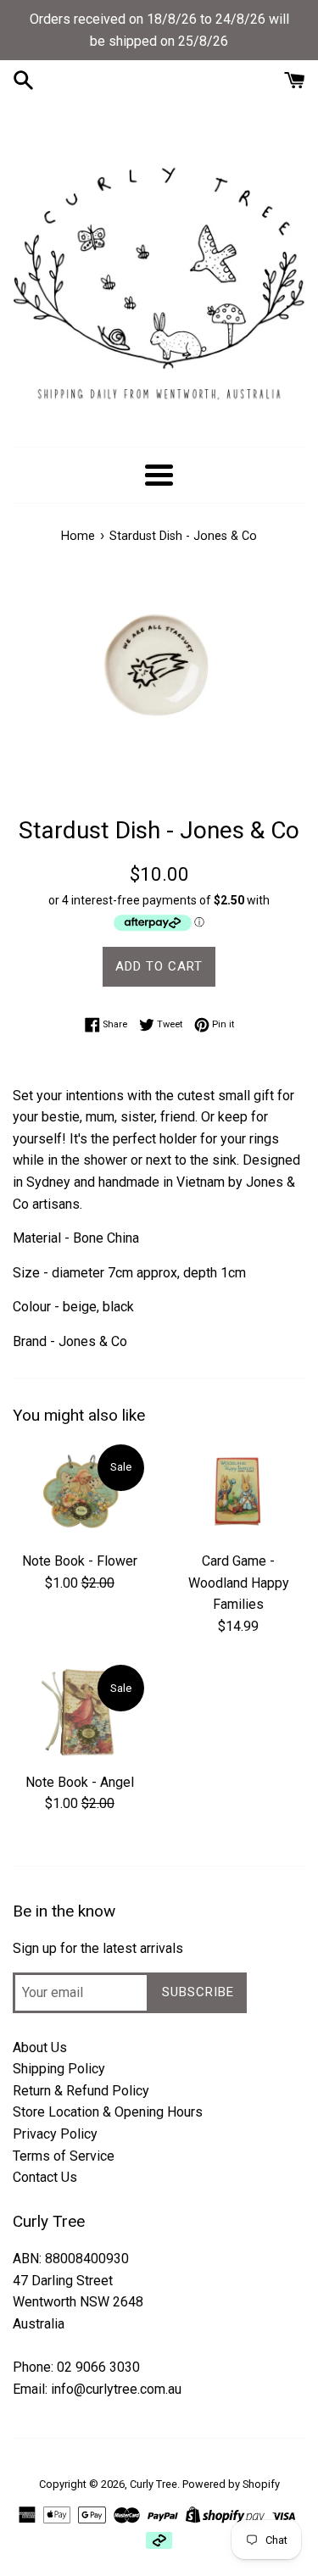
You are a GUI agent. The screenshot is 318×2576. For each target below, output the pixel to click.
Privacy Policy (55, 2134)
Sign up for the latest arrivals (98, 1948)
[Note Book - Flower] (80, 1492)
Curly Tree (153, 2484)
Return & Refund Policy (81, 2091)
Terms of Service (64, 2156)
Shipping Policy (59, 2069)
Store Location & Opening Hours (108, 2112)
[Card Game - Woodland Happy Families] (239, 1492)
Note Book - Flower (80, 1561)
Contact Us (45, 2177)
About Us (40, 2047)
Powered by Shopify (231, 2484)
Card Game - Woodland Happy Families (239, 1583)
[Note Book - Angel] (80, 1712)
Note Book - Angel (80, 1782)
